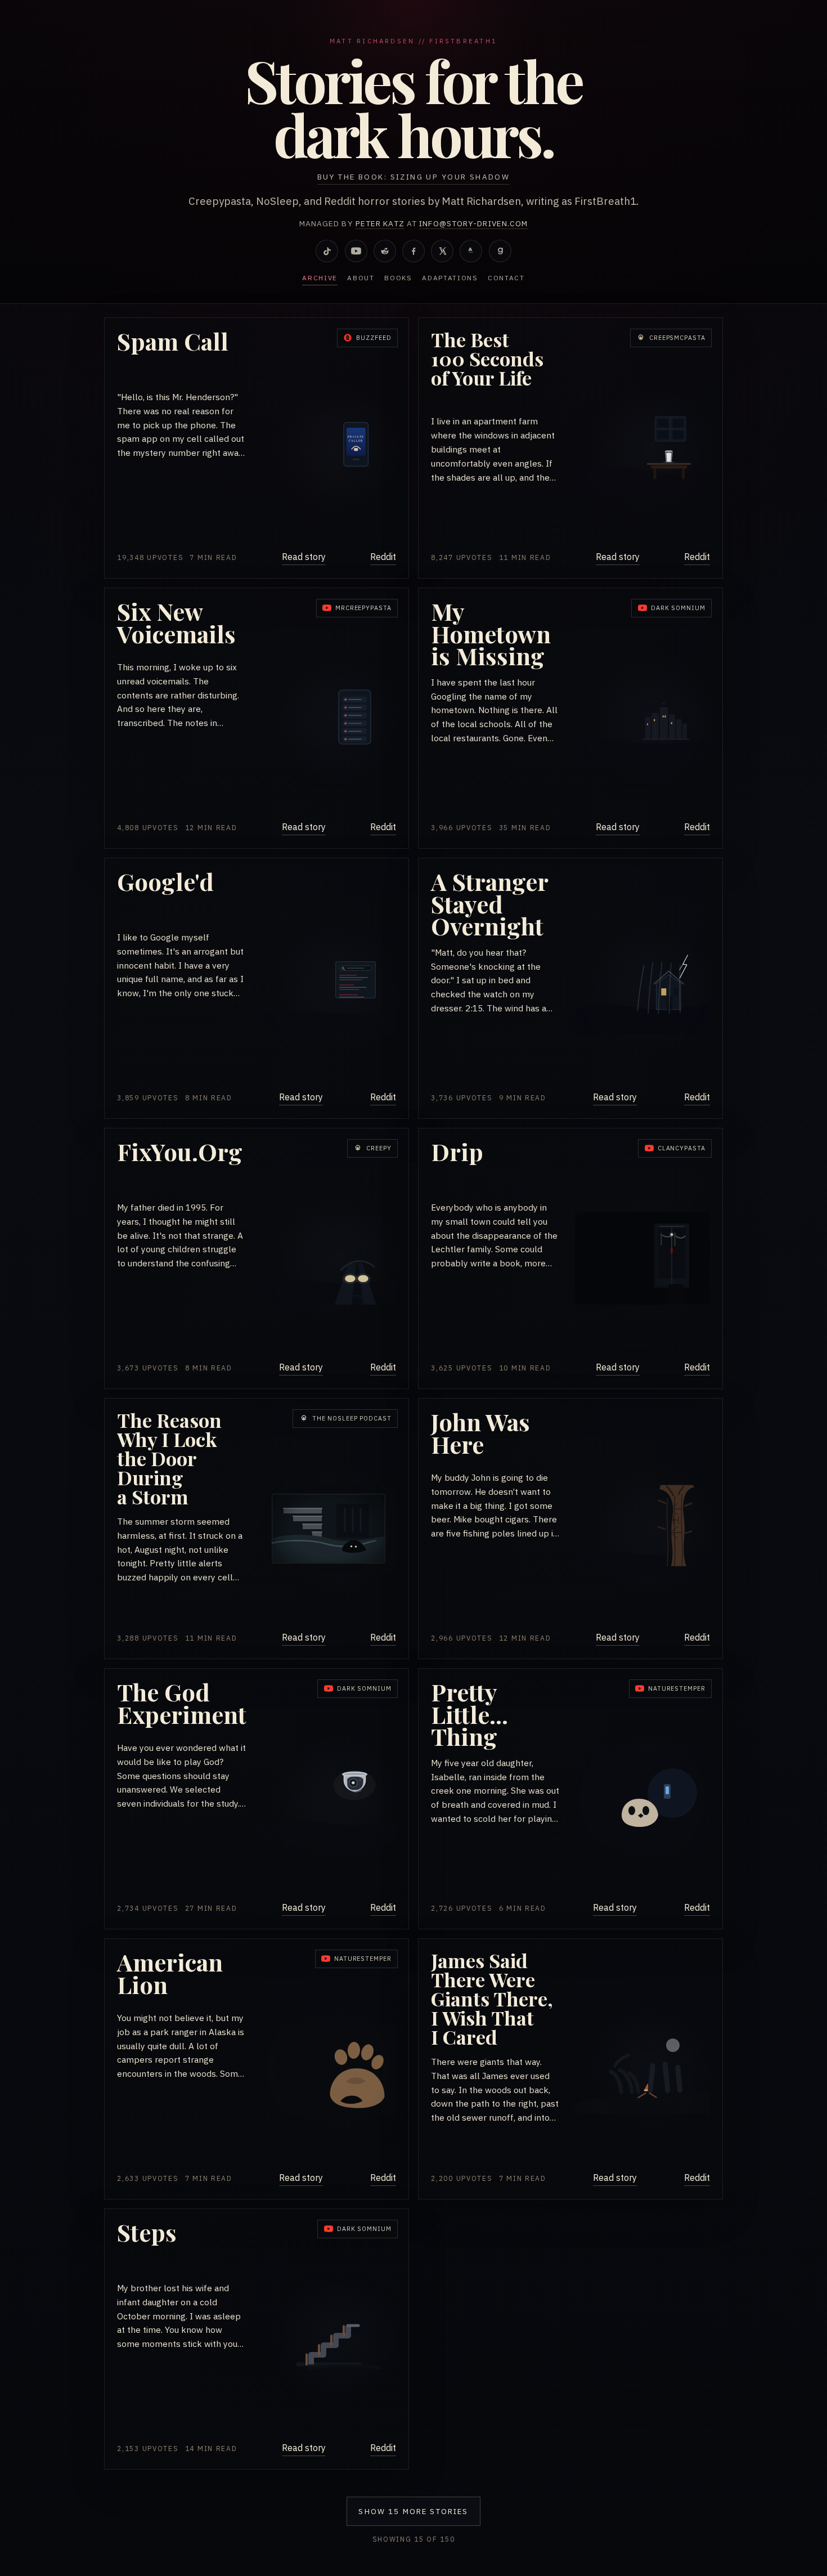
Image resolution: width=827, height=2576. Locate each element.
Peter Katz (380, 223)
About (361, 278)
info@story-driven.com (473, 223)
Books (398, 278)
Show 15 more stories (413, 2511)
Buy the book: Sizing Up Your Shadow (414, 177)
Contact (506, 278)
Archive (320, 278)
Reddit (383, 557)
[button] (257, 448)
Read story (304, 557)
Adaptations (450, 278)
